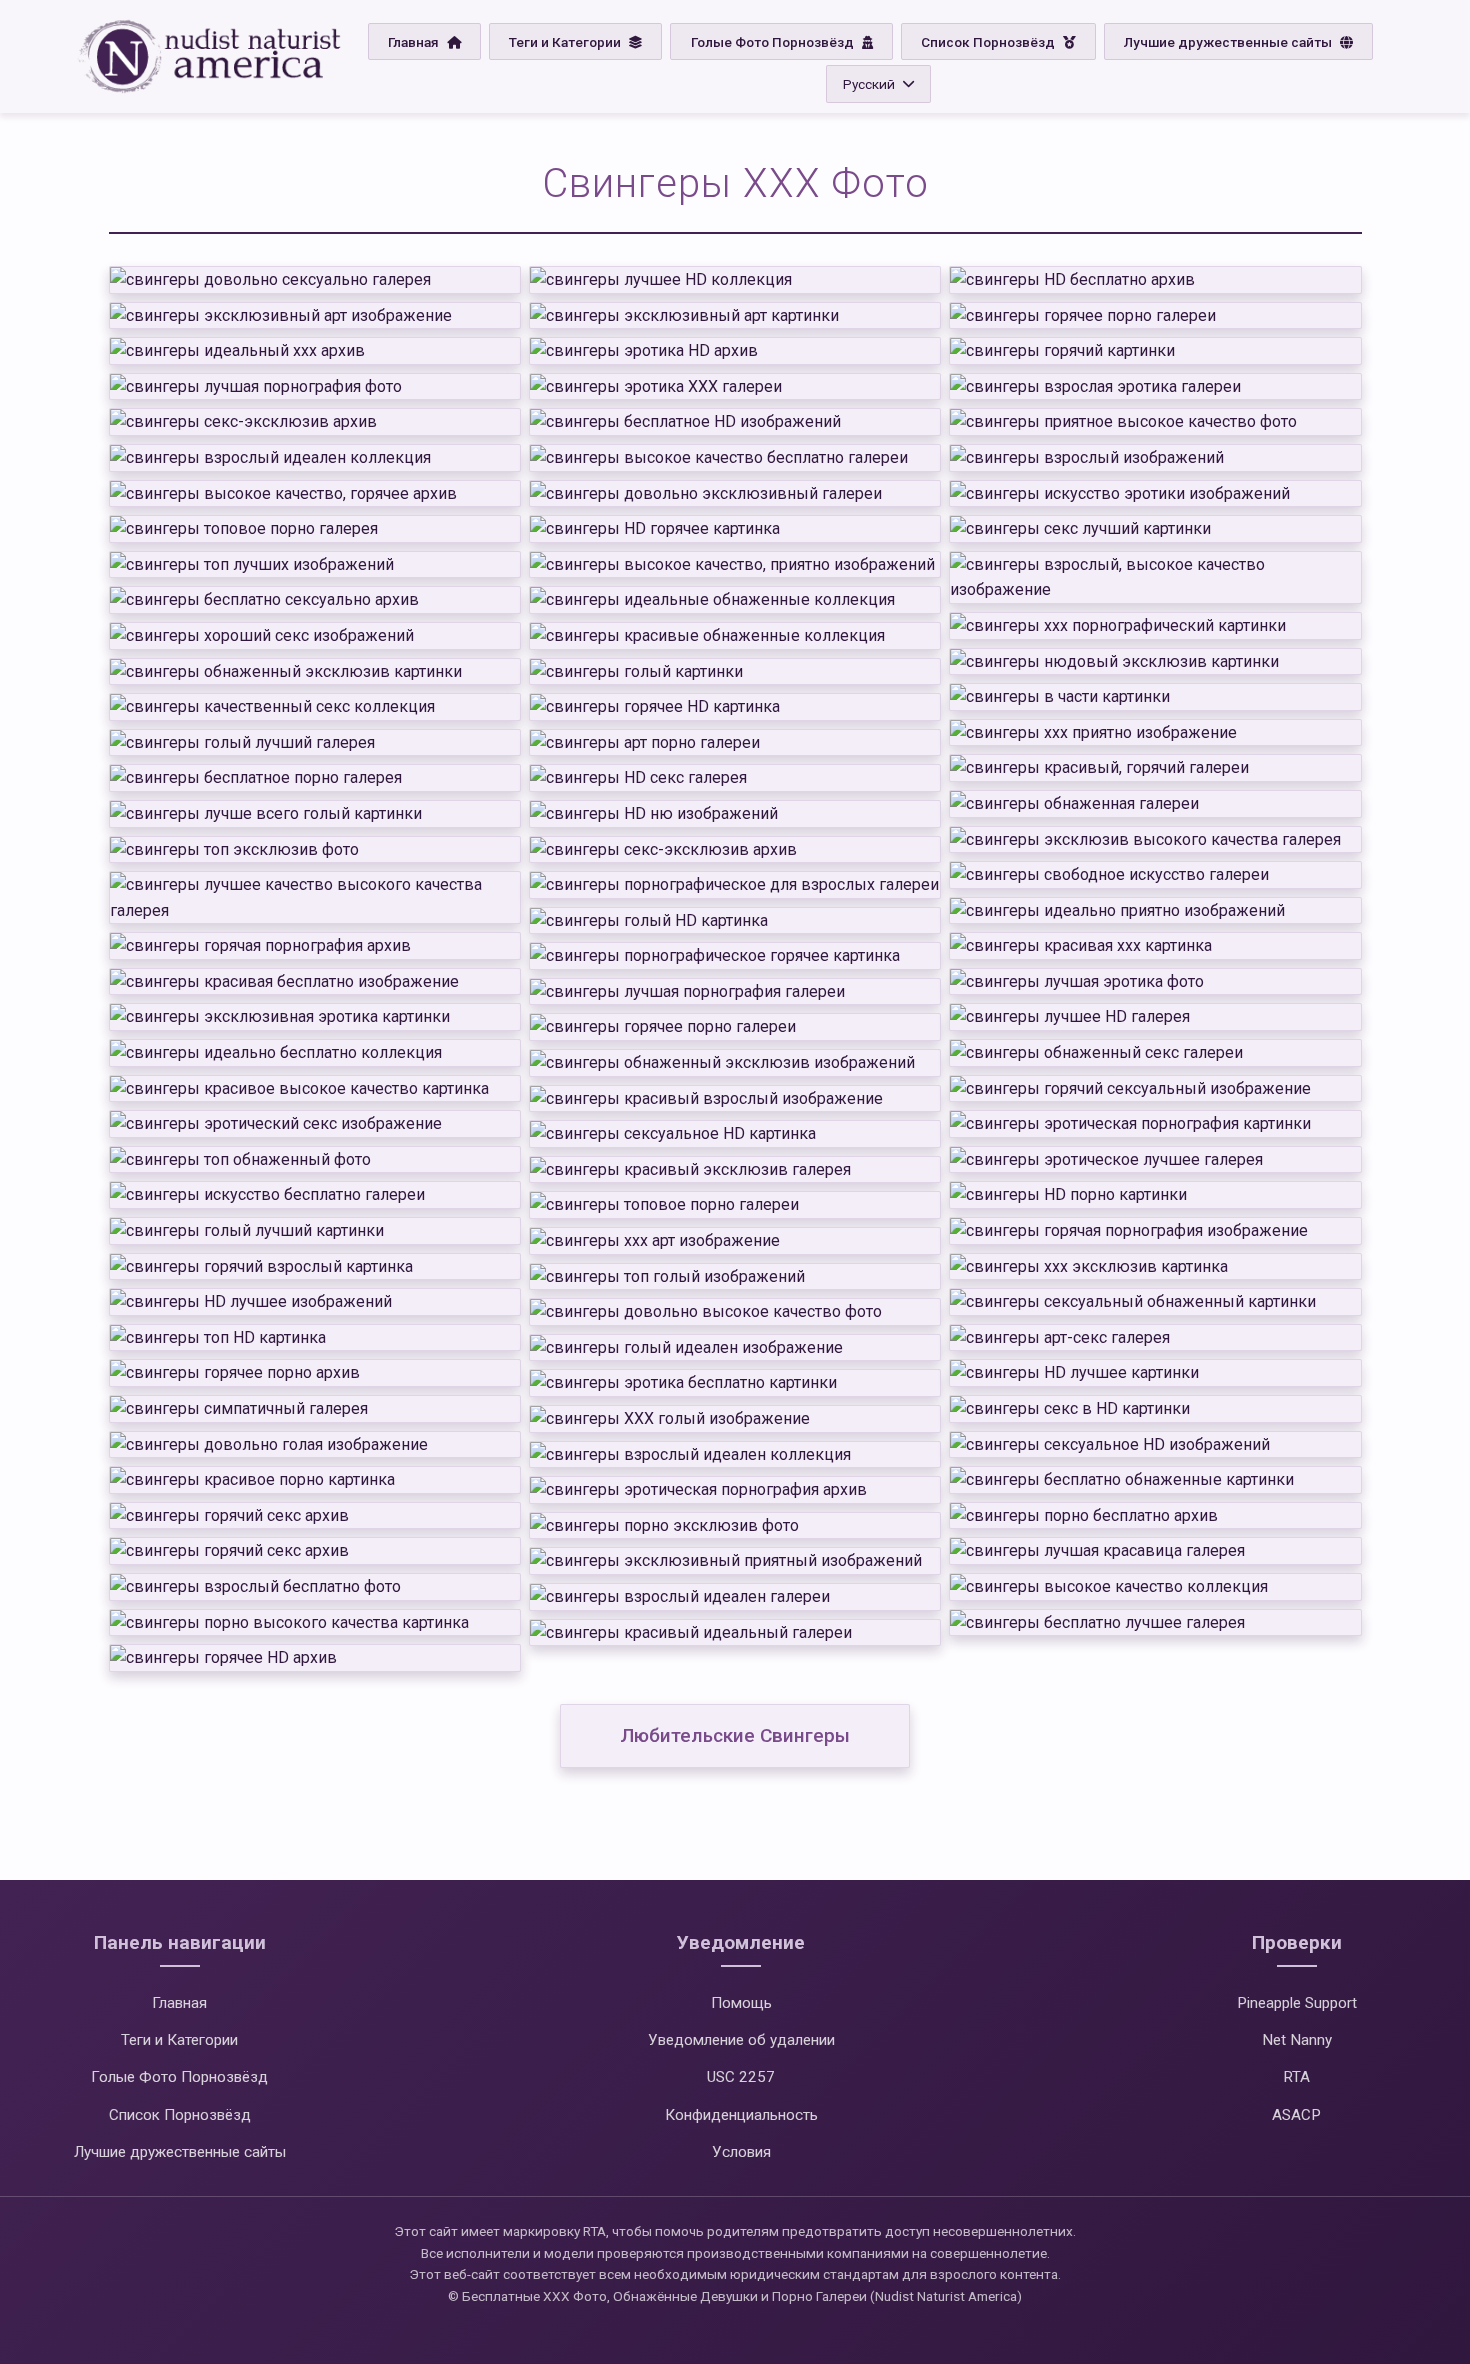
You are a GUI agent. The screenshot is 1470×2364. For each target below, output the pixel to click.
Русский (869, 84)
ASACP (1296, 2115)
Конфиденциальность (741, 2115)
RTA (1296, 2077)
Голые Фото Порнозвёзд (774, 42)
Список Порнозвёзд (989, 42)
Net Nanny (1297, 2040)
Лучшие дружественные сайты (1229, 42)
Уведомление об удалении (741, 2040)
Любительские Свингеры (735, 1735)
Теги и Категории (566, 42)
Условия (741, 2152)
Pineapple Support (1297, 2003)
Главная (415, 42)
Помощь (741, 2003)
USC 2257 (741, 2077)
